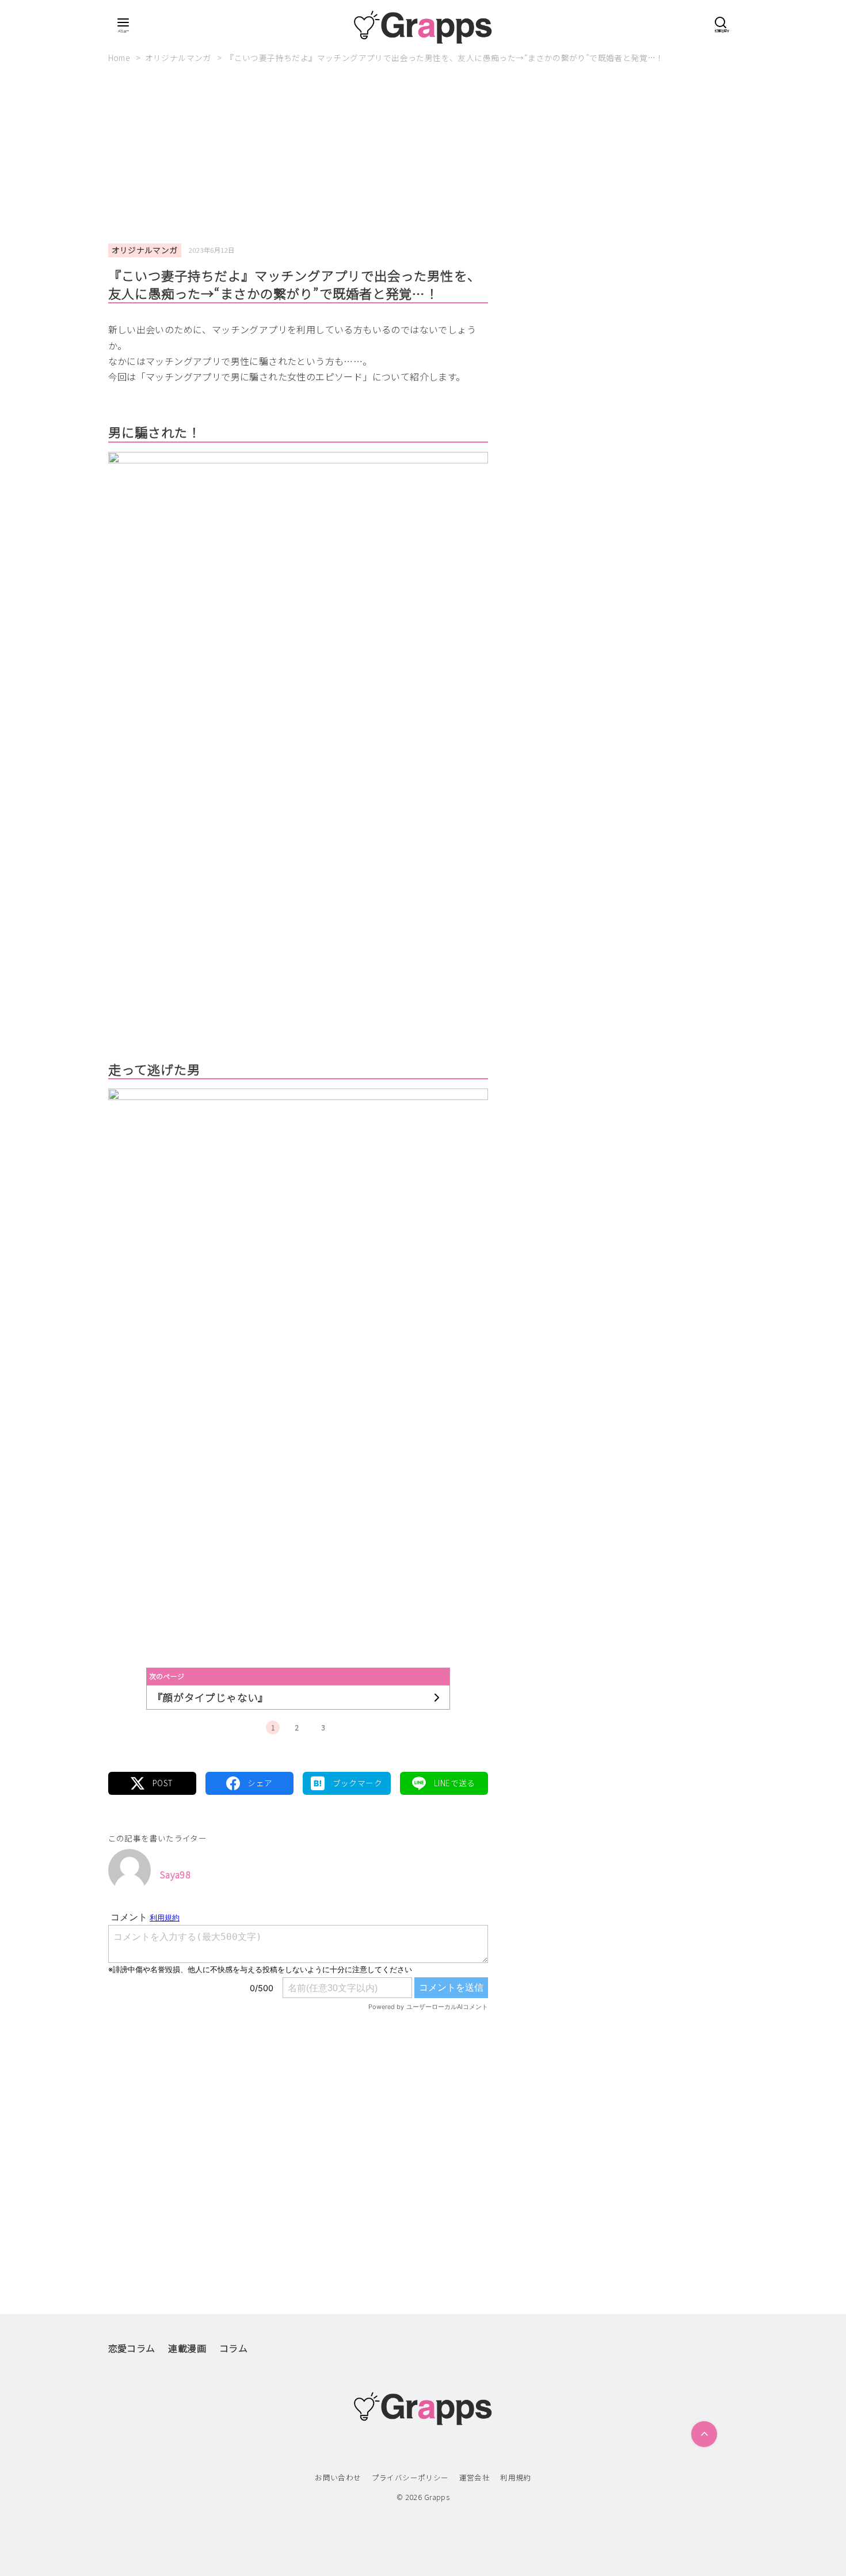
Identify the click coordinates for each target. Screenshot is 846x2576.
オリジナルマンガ (179, 58)
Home (120, 58)
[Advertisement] (423, 158)
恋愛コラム (132, 2348)
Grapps (437, 2497)
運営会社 (475, 2477)
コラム (233, 2348)
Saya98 (175, 1874)
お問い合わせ (338, 2477)
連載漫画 (187, 2348)
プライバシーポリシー (410, 2477)
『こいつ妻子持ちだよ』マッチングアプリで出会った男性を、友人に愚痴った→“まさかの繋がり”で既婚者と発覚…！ (445, 58)
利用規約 (516, 2477)
